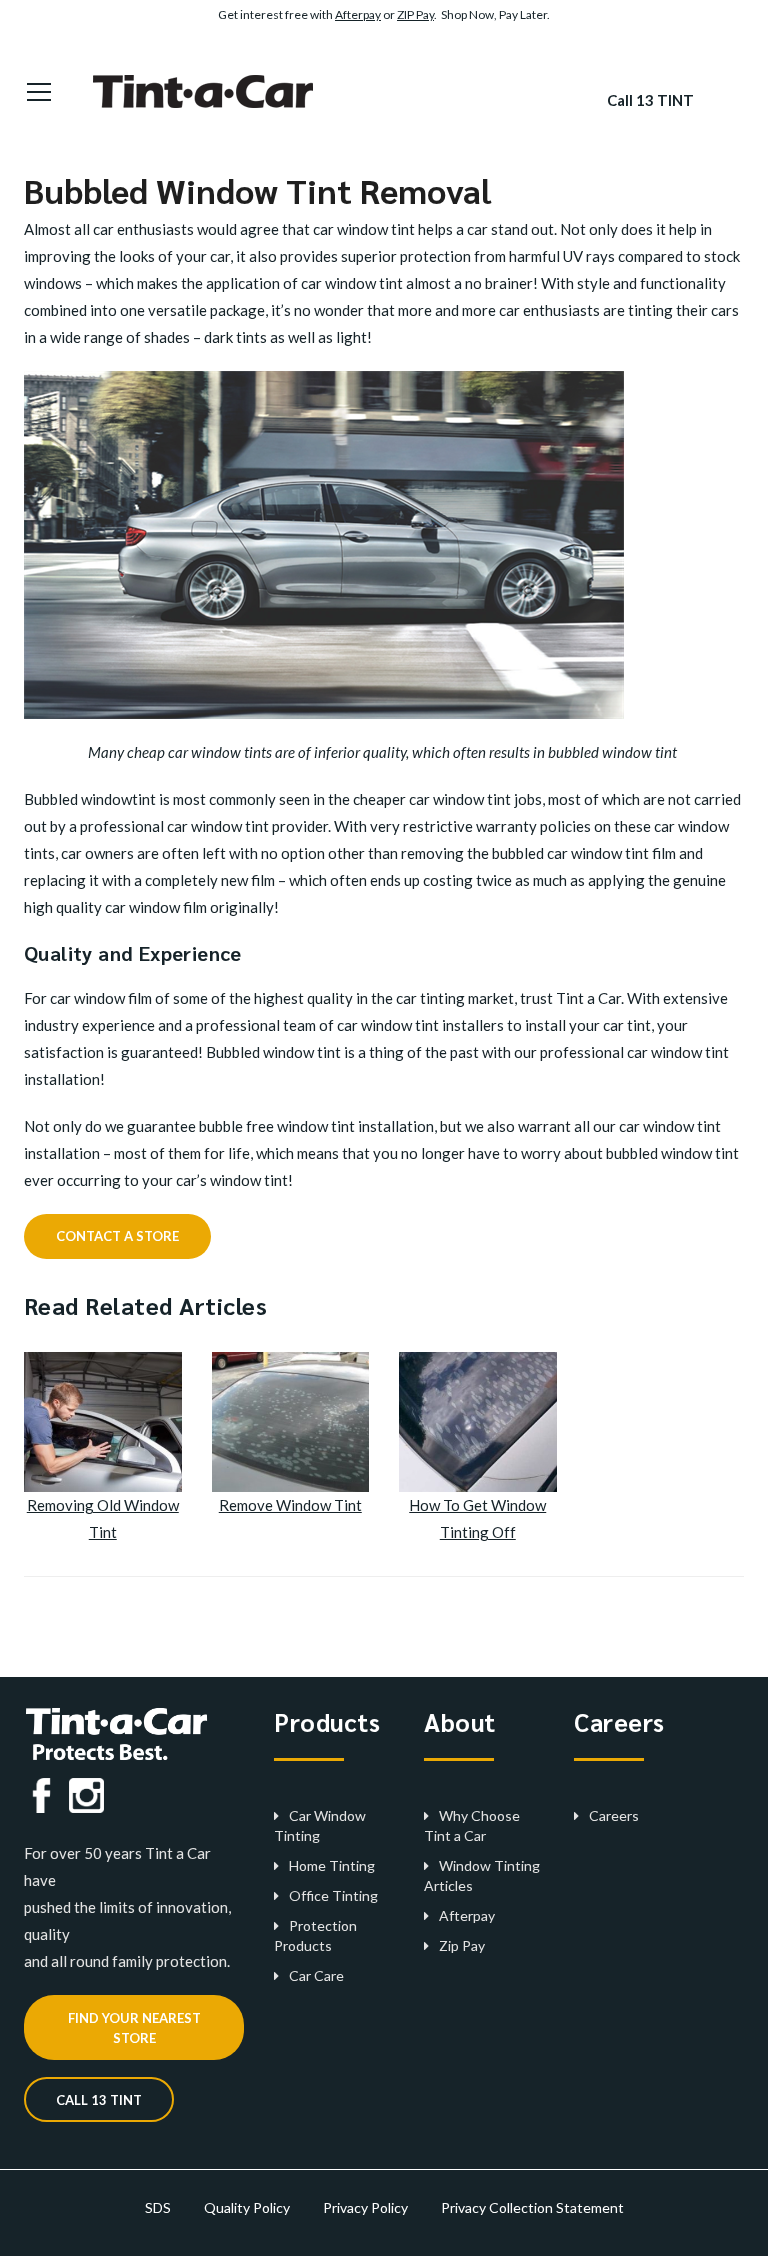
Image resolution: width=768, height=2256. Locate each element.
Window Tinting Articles (482, 1875)
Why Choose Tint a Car (472, 1825)
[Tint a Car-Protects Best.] (210, 90)
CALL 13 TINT (99, 2100)
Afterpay (358, 14)
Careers (614, 1815)
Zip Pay (462, 1945)
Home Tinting (332, 1865)
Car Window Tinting (320, 1825)
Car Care (316, 1975)
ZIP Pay (415, 14)
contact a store (117, 1236)
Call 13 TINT (650, 100)
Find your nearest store (134, 2028)
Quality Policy (247, 2207)
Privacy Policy (365, 2207)
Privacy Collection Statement (532, 2207)
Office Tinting (333, 1895)
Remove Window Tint (290, 1505)
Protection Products (315, 1935)
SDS (158, 2207)
